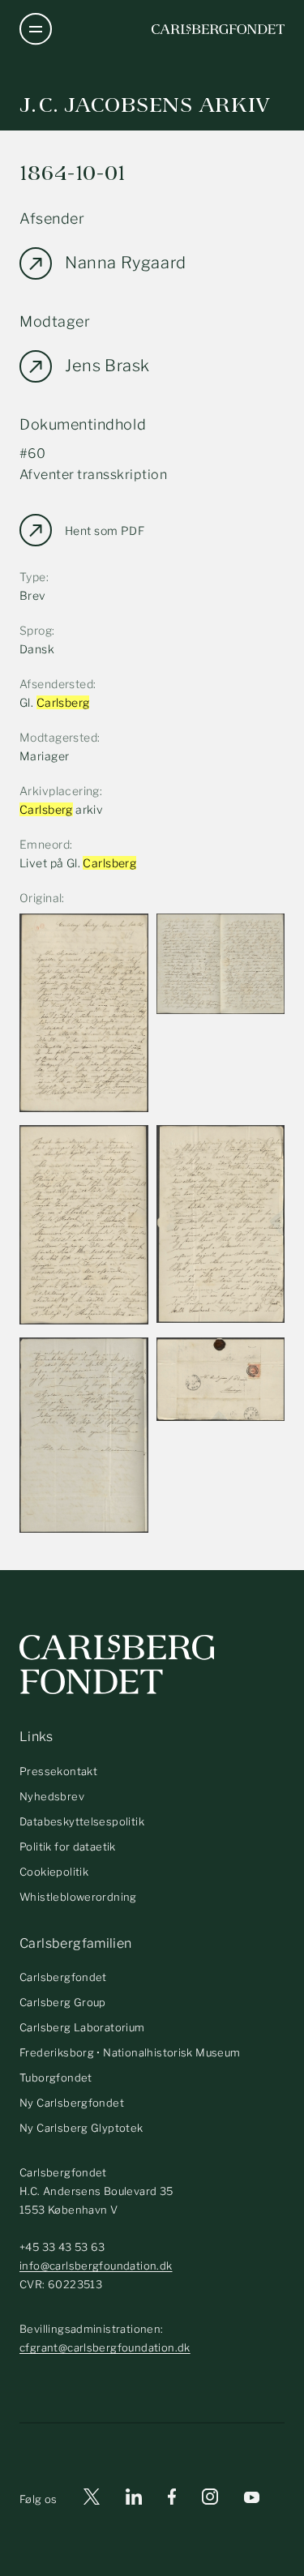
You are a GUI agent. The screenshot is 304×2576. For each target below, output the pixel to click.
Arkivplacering (60, 791)
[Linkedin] (134, 2499)
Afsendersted (56, 684)
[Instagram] (210, 2500)
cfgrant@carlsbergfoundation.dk (105, 2347)
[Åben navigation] (36, 29)
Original (41, 898)
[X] (92, 2499)
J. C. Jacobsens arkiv (145, 105)
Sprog (36, 630)
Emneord (45, 844)
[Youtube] (252, 2499)
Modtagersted (58, 737)
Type (33, 577)
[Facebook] (172, 2499)
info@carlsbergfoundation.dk (96, 2266)
